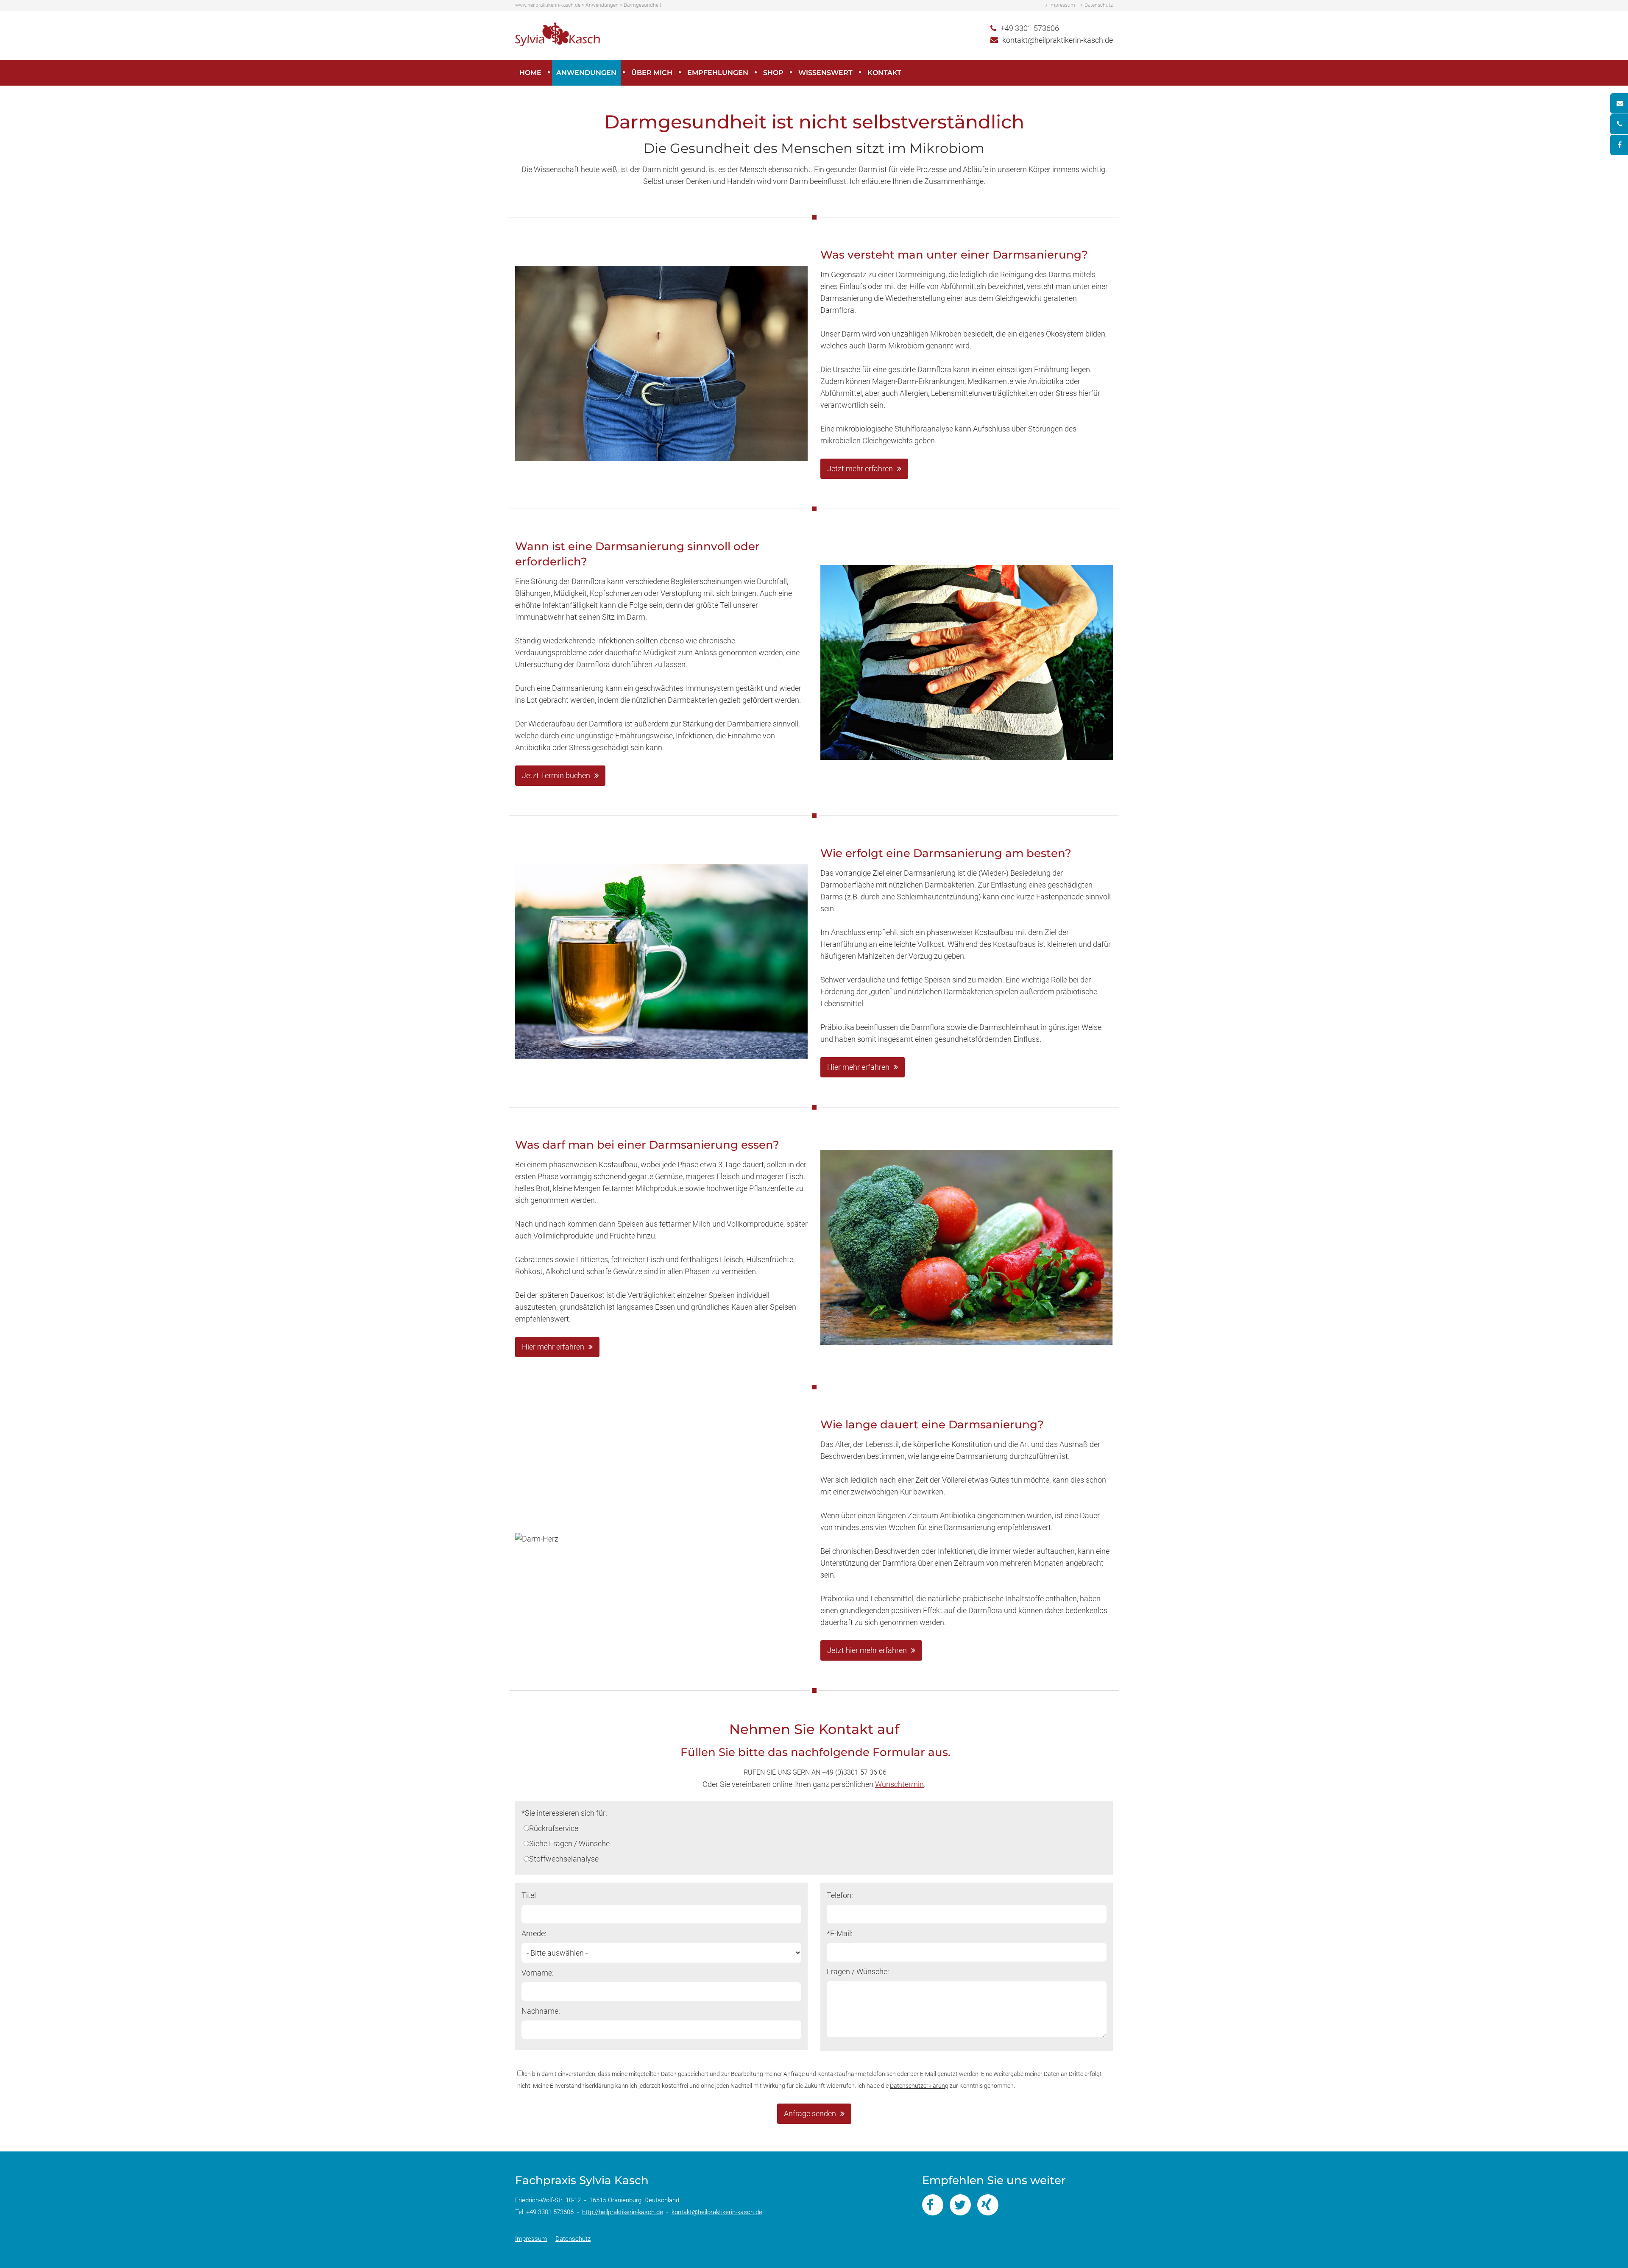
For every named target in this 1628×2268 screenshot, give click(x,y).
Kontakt (884, 73)
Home (530, 73)
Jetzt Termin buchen (556, 775)
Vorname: (538, 1973)
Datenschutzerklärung (919, 2086)
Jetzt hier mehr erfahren (867, 1650)
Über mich (652, 73)
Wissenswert (825, 73)
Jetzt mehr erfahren (860, 469)
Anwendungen (586, 73)
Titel (529, 1895)
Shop (773, 73)
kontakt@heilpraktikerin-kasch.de (1058, 40)
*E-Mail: (840, 1933)
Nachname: (541, 2011)
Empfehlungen (718, 73)
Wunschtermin (899, 1784)
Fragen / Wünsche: (858, 1972)
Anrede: (534, 1933)
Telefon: (840, 1895)
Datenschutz (1099, 5)
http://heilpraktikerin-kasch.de (623, 2212)
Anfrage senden (810, 2114)
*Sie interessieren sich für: (564, 1813)
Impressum (1062, 5)
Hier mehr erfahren (858, 1067)
